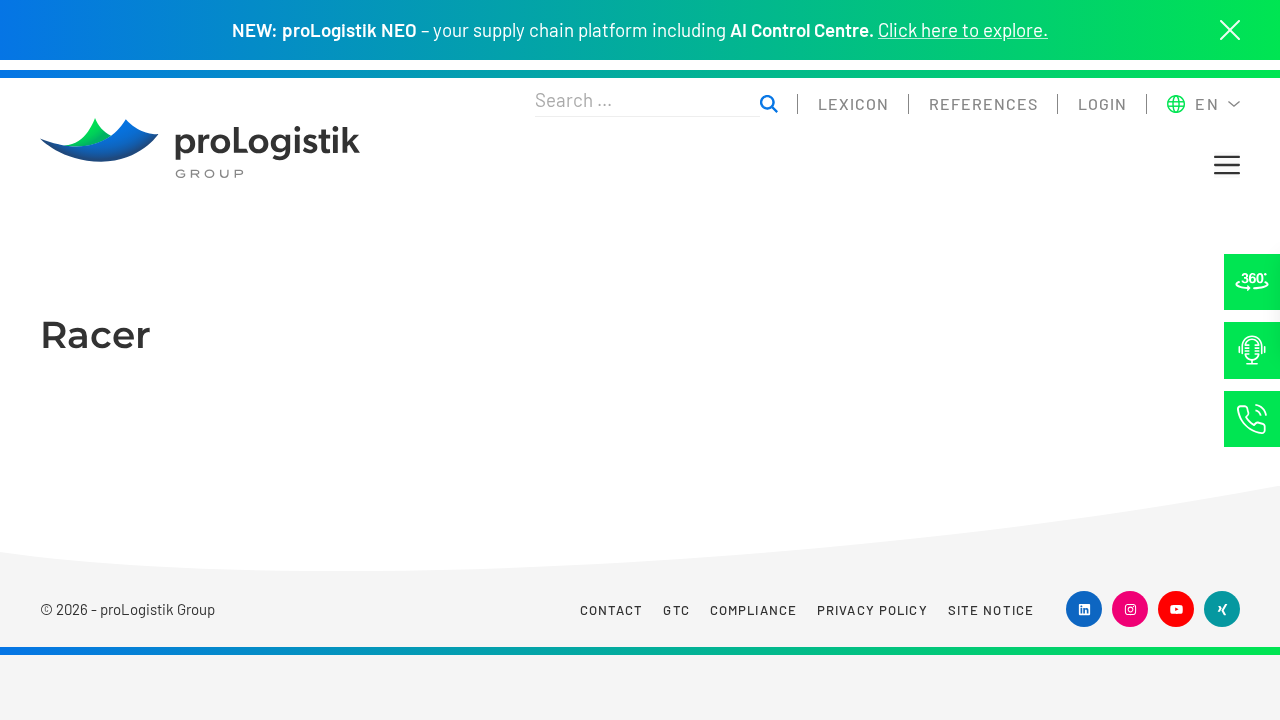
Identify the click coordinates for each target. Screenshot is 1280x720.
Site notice (991, 610)
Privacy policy (872, 610)
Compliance (753, 610)
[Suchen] (769, 104)
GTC (676, 610)
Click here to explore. (963, 30)
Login (1102, 103)
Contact (612, 610)
